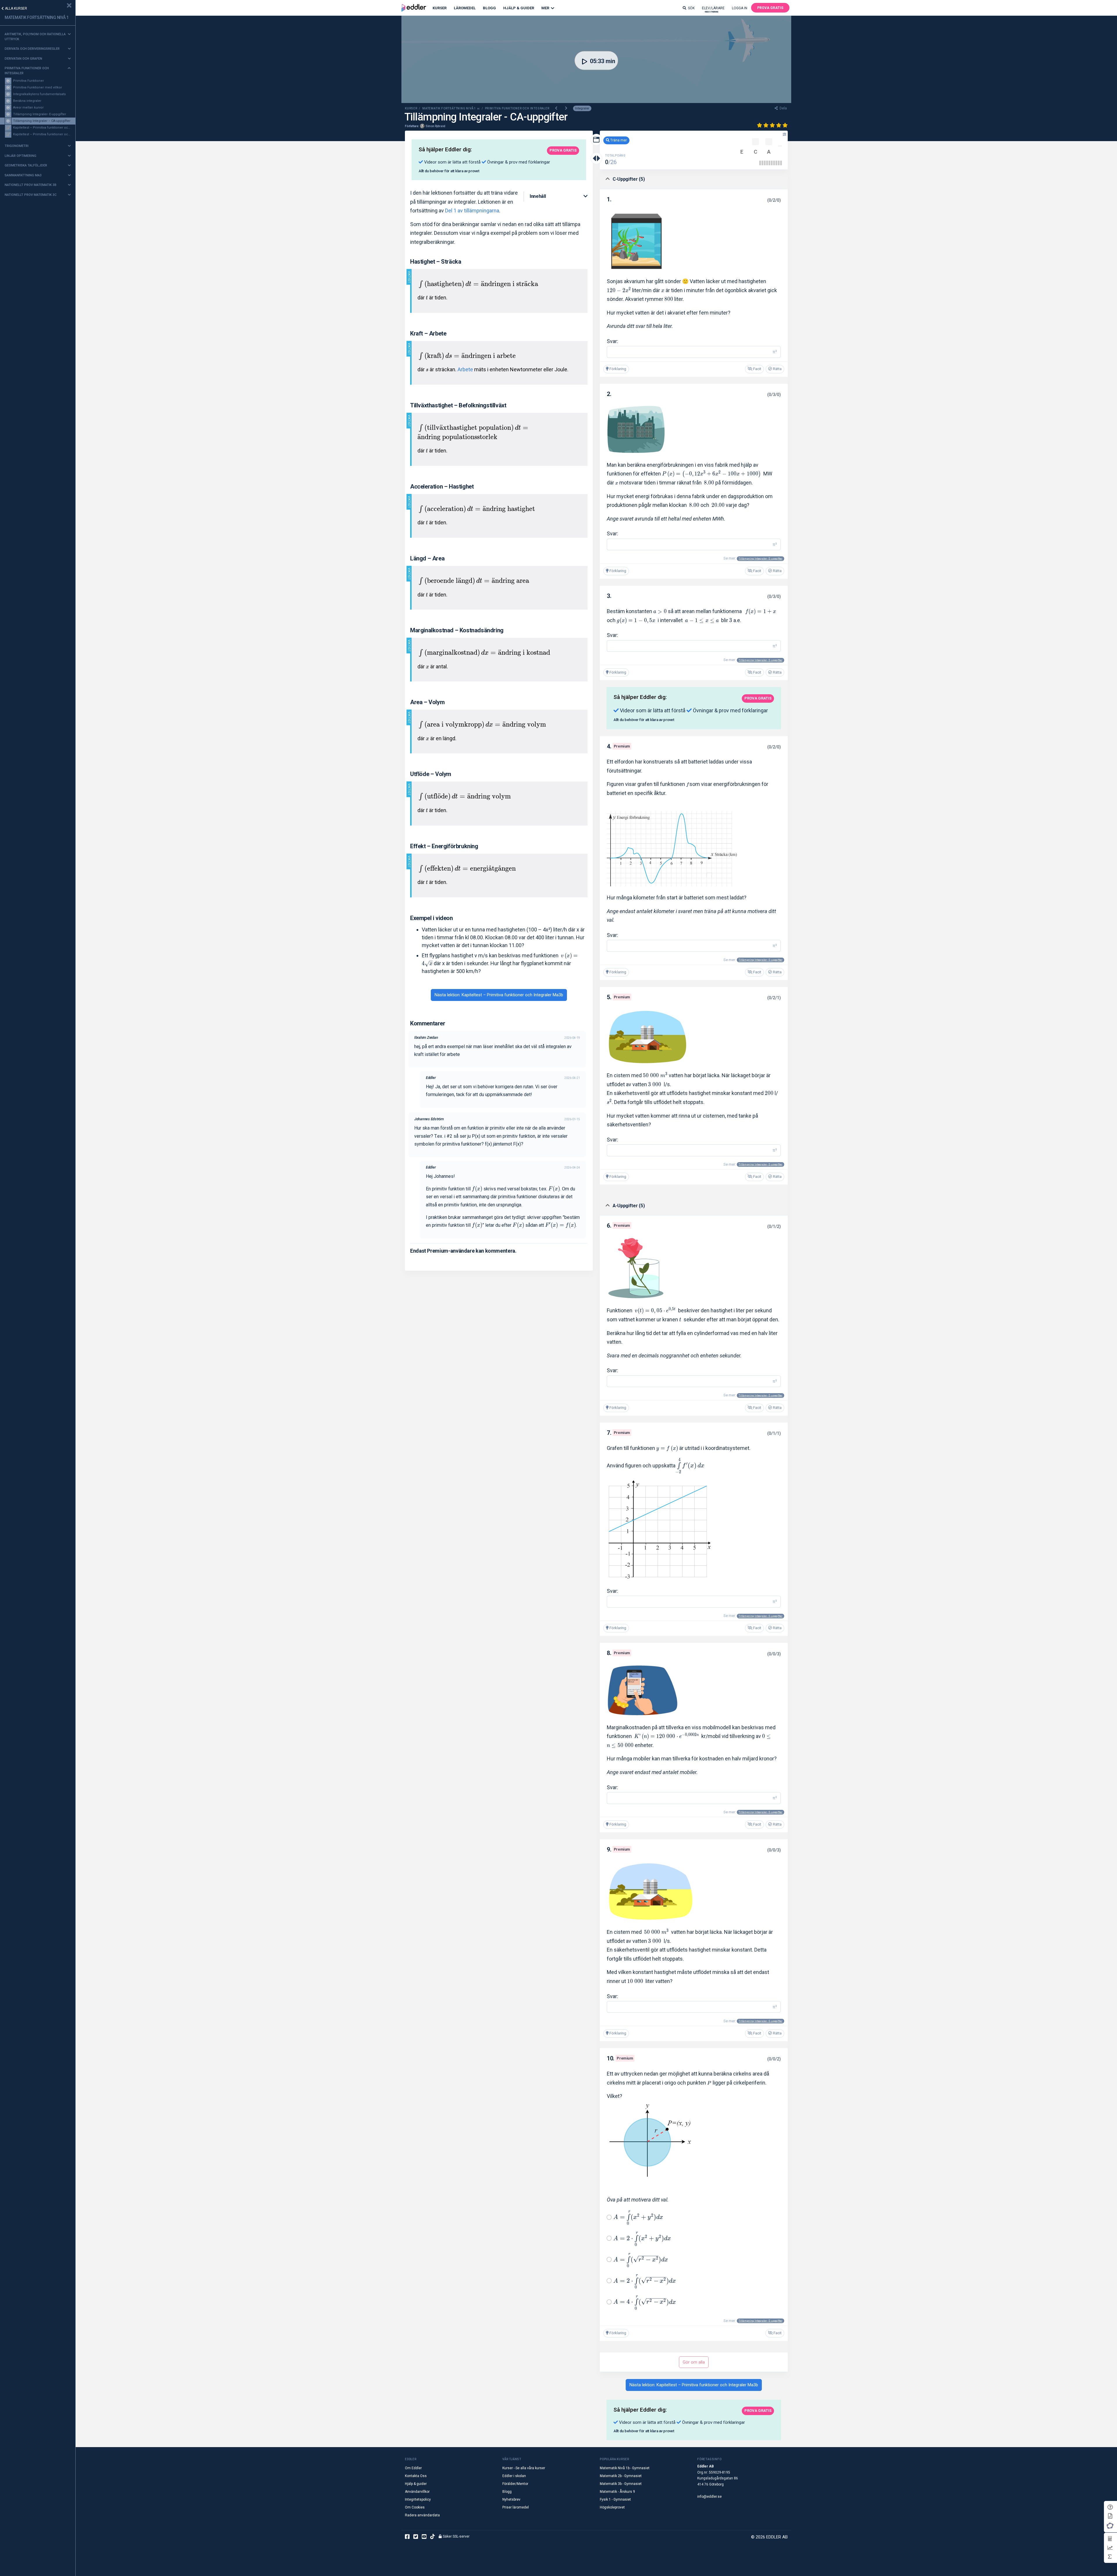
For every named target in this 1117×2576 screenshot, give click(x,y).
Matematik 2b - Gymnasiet (621, 2476)
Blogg (489, 8)
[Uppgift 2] (762, 163)
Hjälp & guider (416, 2484)
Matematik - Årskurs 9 (617, 2492)
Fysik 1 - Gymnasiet (615, 2499)
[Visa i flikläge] (596, 140)
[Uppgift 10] (781, 163)
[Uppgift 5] (769, 163)
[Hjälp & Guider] (1110, 2507)
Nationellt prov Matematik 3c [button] (31, 195)
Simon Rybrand (435, 126)
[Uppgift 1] (760, 163)
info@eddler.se (709, 2497)
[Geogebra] (1110, 2526)
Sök (691, 8)
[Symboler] (1110, 2557)
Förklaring (617, 369)
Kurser (440, 8)
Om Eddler (413, 2468)
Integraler (582, 108)
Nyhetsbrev (511, 2499)
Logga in (740, 8)
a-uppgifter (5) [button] (629, 1206)
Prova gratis (770, 8)
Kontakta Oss (416, 2476)
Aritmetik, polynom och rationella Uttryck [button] (35, 37)
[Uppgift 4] (767, 163)
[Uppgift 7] (774, 163)
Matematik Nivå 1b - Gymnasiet (625, 2468)
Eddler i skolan (514, 2476)
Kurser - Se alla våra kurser (524, 2468)
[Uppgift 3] (765, 163)
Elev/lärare (713, 9)
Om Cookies (415, 2507)
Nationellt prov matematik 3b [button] (31, 185)
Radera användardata (422, 2515)
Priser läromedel (516, 2507)
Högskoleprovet (612, 2507)
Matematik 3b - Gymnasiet (621, 2484)
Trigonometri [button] (17, 146)
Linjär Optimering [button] (21, 156)
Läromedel (465, 8)
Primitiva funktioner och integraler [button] (27, 71)
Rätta (777, 369)
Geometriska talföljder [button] (26, 165)
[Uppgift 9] (779, 163)
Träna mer (618, 140)
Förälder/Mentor (515, 2484)
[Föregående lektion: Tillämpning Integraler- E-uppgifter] (557, 108)
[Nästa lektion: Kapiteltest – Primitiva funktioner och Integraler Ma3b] (566, 108)
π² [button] (775, 352)
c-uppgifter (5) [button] (629, 179)
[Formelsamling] (1110, 2516)
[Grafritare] (1110, 2548)
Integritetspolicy (418, 2499)
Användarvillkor (417, 2492)
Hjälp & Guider (519, 8)
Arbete (465, 369)
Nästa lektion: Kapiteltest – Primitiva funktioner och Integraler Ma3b (499, 995)
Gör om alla (694, 2362)
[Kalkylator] (1110, 2539)
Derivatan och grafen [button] (23, 59)
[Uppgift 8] (776, 163)
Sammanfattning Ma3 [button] (23, 175)
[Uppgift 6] (772, 163)
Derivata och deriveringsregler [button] (32, 49)
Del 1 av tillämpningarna (472, 211)
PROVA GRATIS (563, 150)
